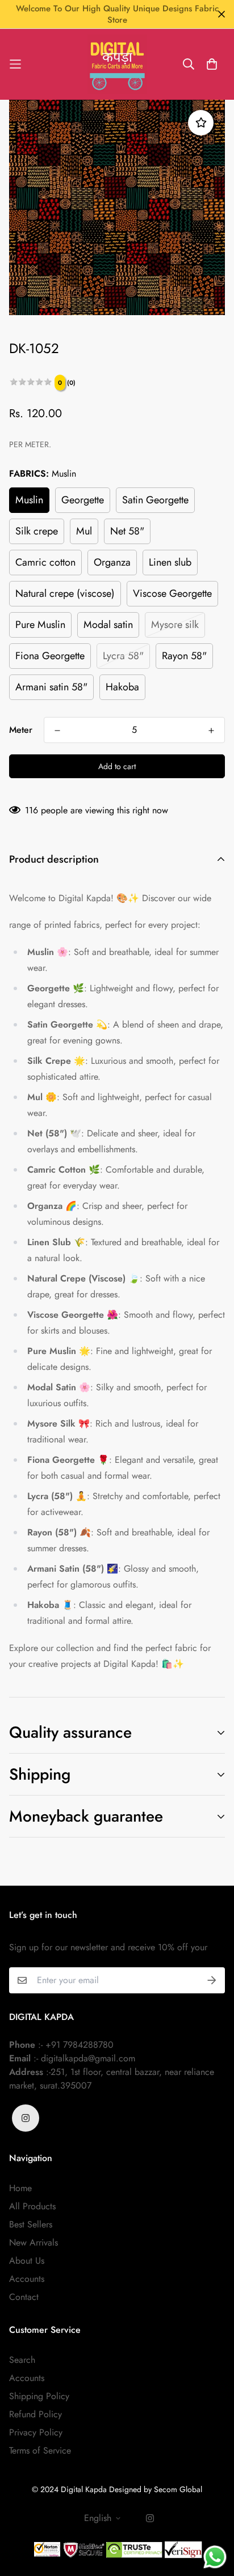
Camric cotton (45, 562)
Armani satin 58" (51, 687)
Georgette (83, 500)
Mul (84, 531)
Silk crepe (37, 531)
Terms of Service (40, 2450)
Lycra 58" (123, 656)
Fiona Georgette (50, 656)
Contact (24, 2297)
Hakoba (122, 687)
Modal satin (108, 625)
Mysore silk (175, 625)
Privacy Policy (36, 2432)
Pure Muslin (40, 625)
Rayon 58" (184, 656)
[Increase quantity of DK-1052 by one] (211, 731)
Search (22, 2360)
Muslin (29, 500)
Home (20, 2188)
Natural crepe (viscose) (65, 593)
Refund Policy (35, 2414)
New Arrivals (34, 2242)
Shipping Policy (39, 2396)
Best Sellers (31, 2224)
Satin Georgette (155, 500)
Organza (112, 562)
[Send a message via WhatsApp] (215, 2557)
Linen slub (170, 562)
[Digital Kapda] (117, 64)
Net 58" (127, 531)
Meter (21, 730)
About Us (27, 2261)
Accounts (27, 2279)
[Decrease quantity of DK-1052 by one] (57, 731)
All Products (32, 2206)
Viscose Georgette (172, 593)
